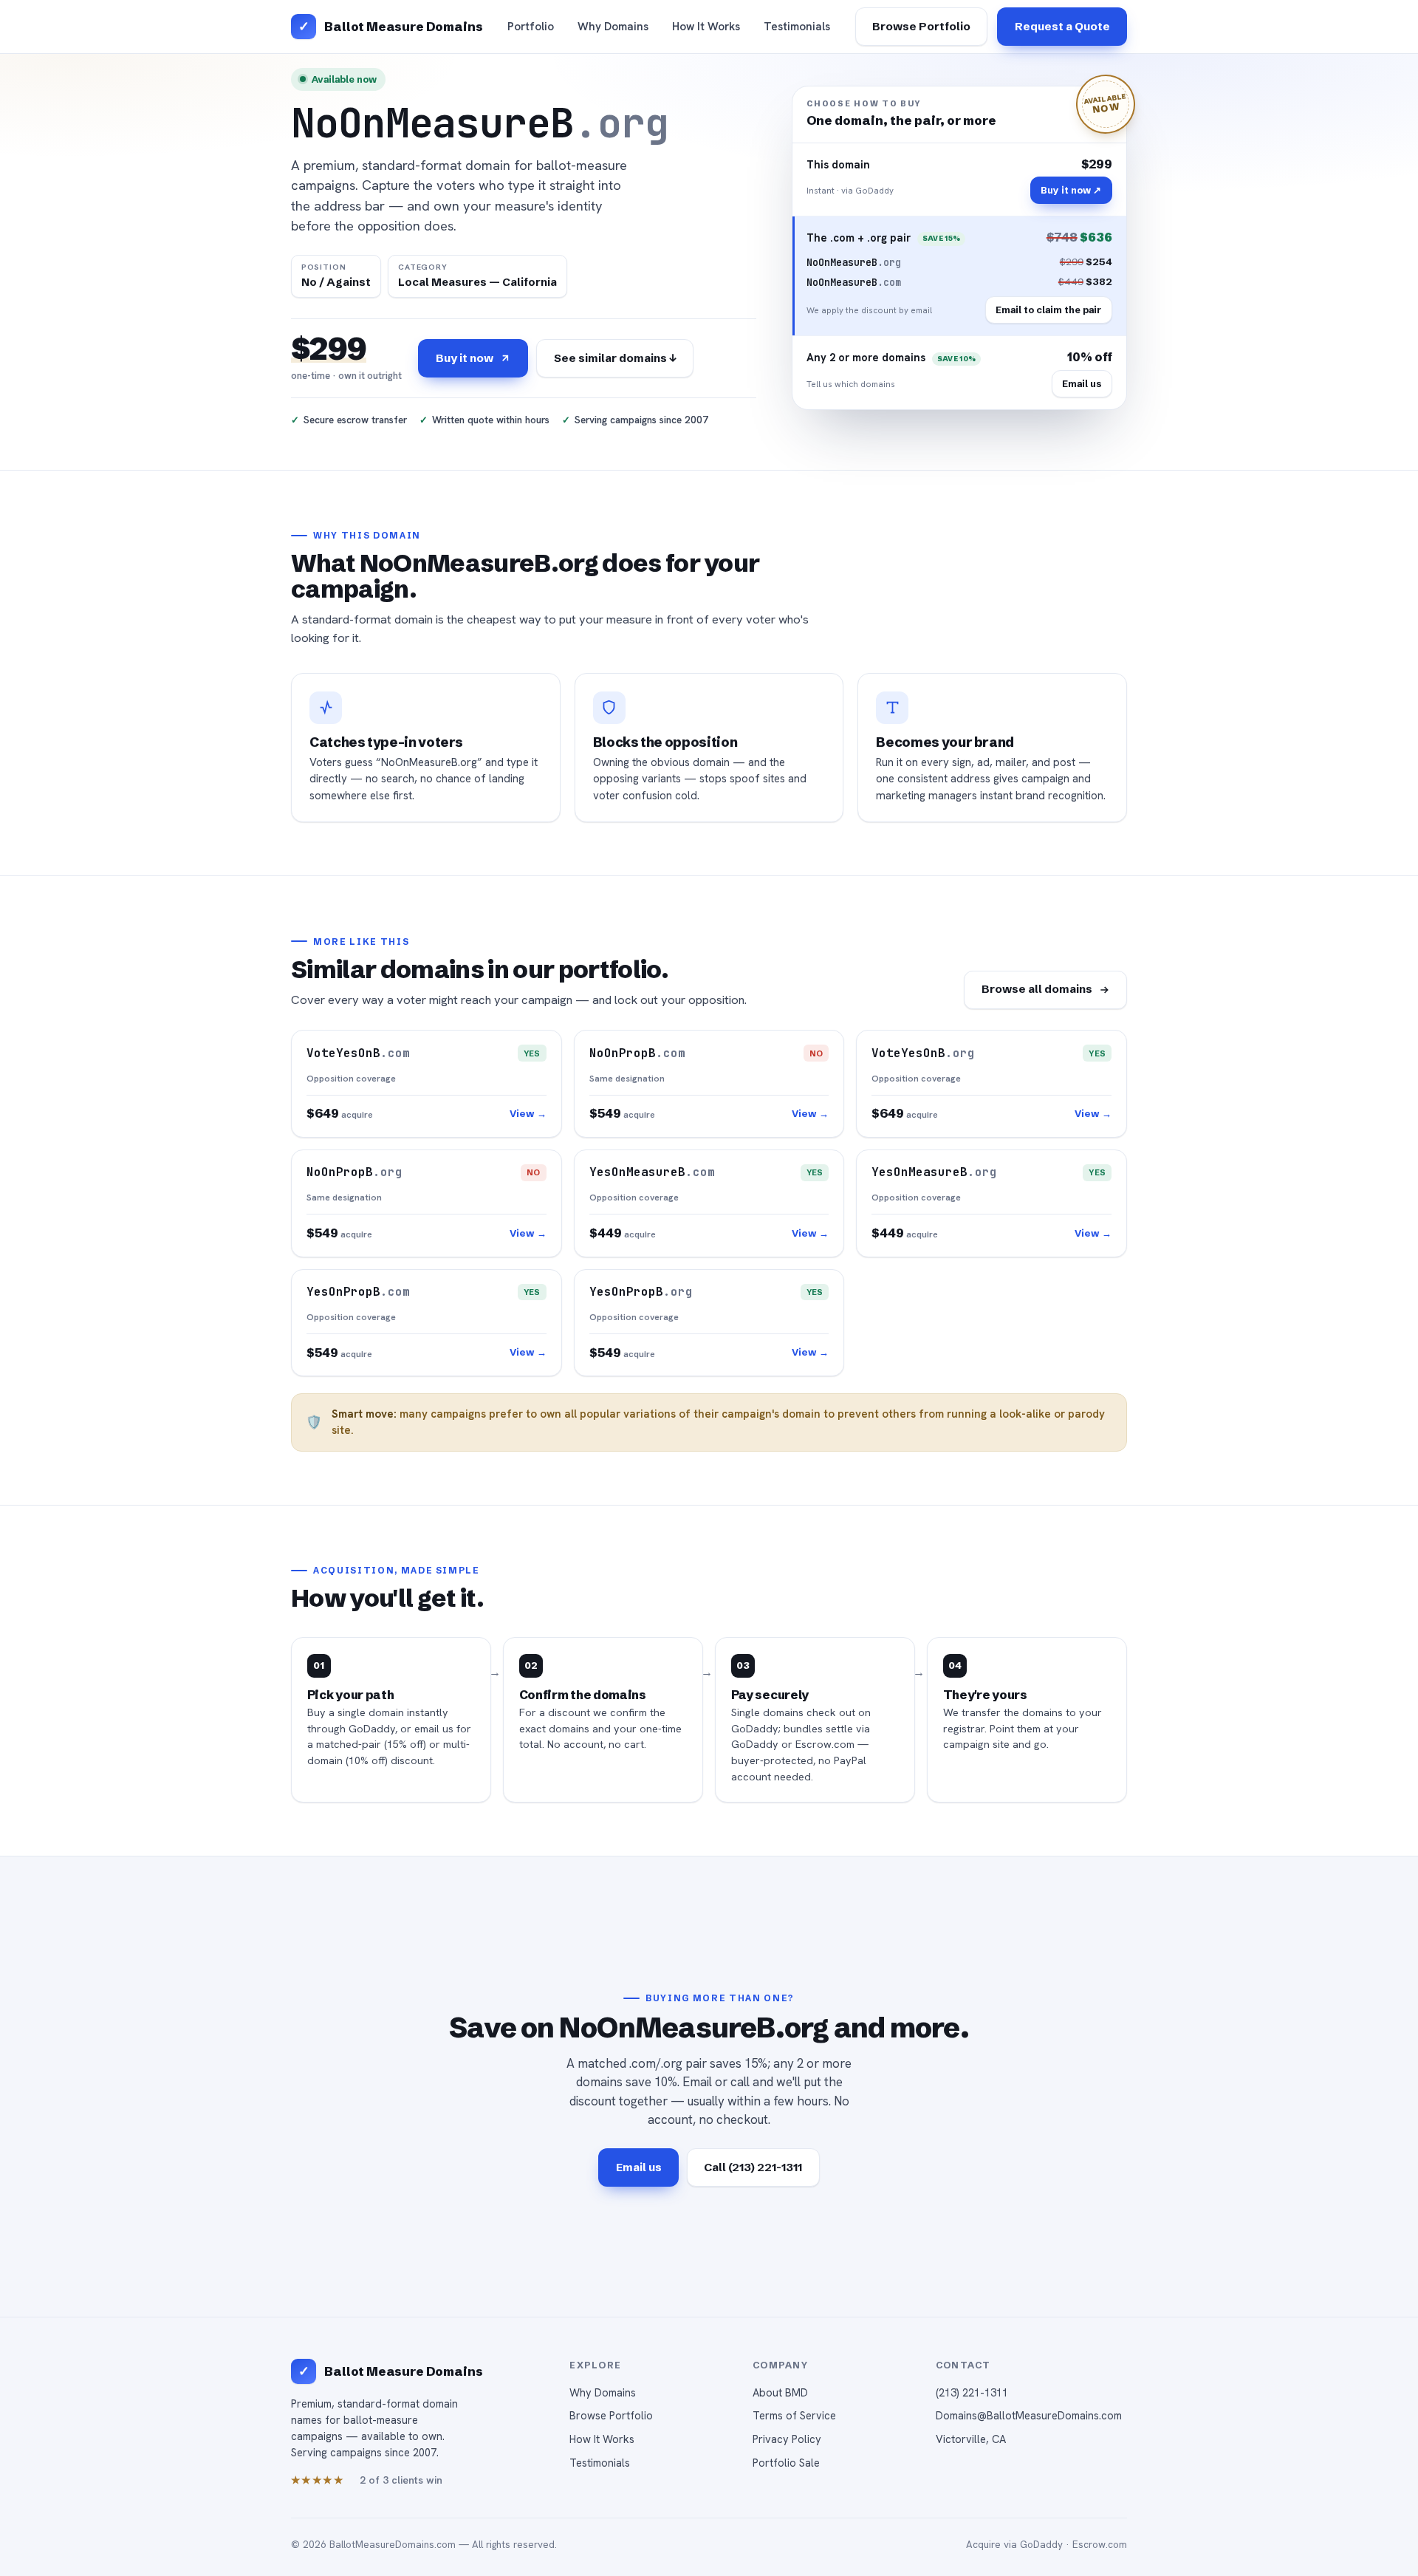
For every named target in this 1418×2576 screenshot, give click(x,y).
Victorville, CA (971, 2439)
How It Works (706, 27)
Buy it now (465, 358)
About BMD (780, 2392)
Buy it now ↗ (1071, 190)
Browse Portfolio (921, 26)
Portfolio (531, 27)
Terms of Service (794, 2415)
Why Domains (613, 27)
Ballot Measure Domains (403, 26)
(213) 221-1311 (972, 2392)
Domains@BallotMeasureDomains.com (1029, 2415)
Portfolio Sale (786, 2463)
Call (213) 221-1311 (753, 2167)
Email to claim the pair (1048, 310)
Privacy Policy (787, 2439)
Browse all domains (1037, 989)
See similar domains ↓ (615, 358)
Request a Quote (1062, 26)
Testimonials (797, 27)
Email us (1082, 383)
